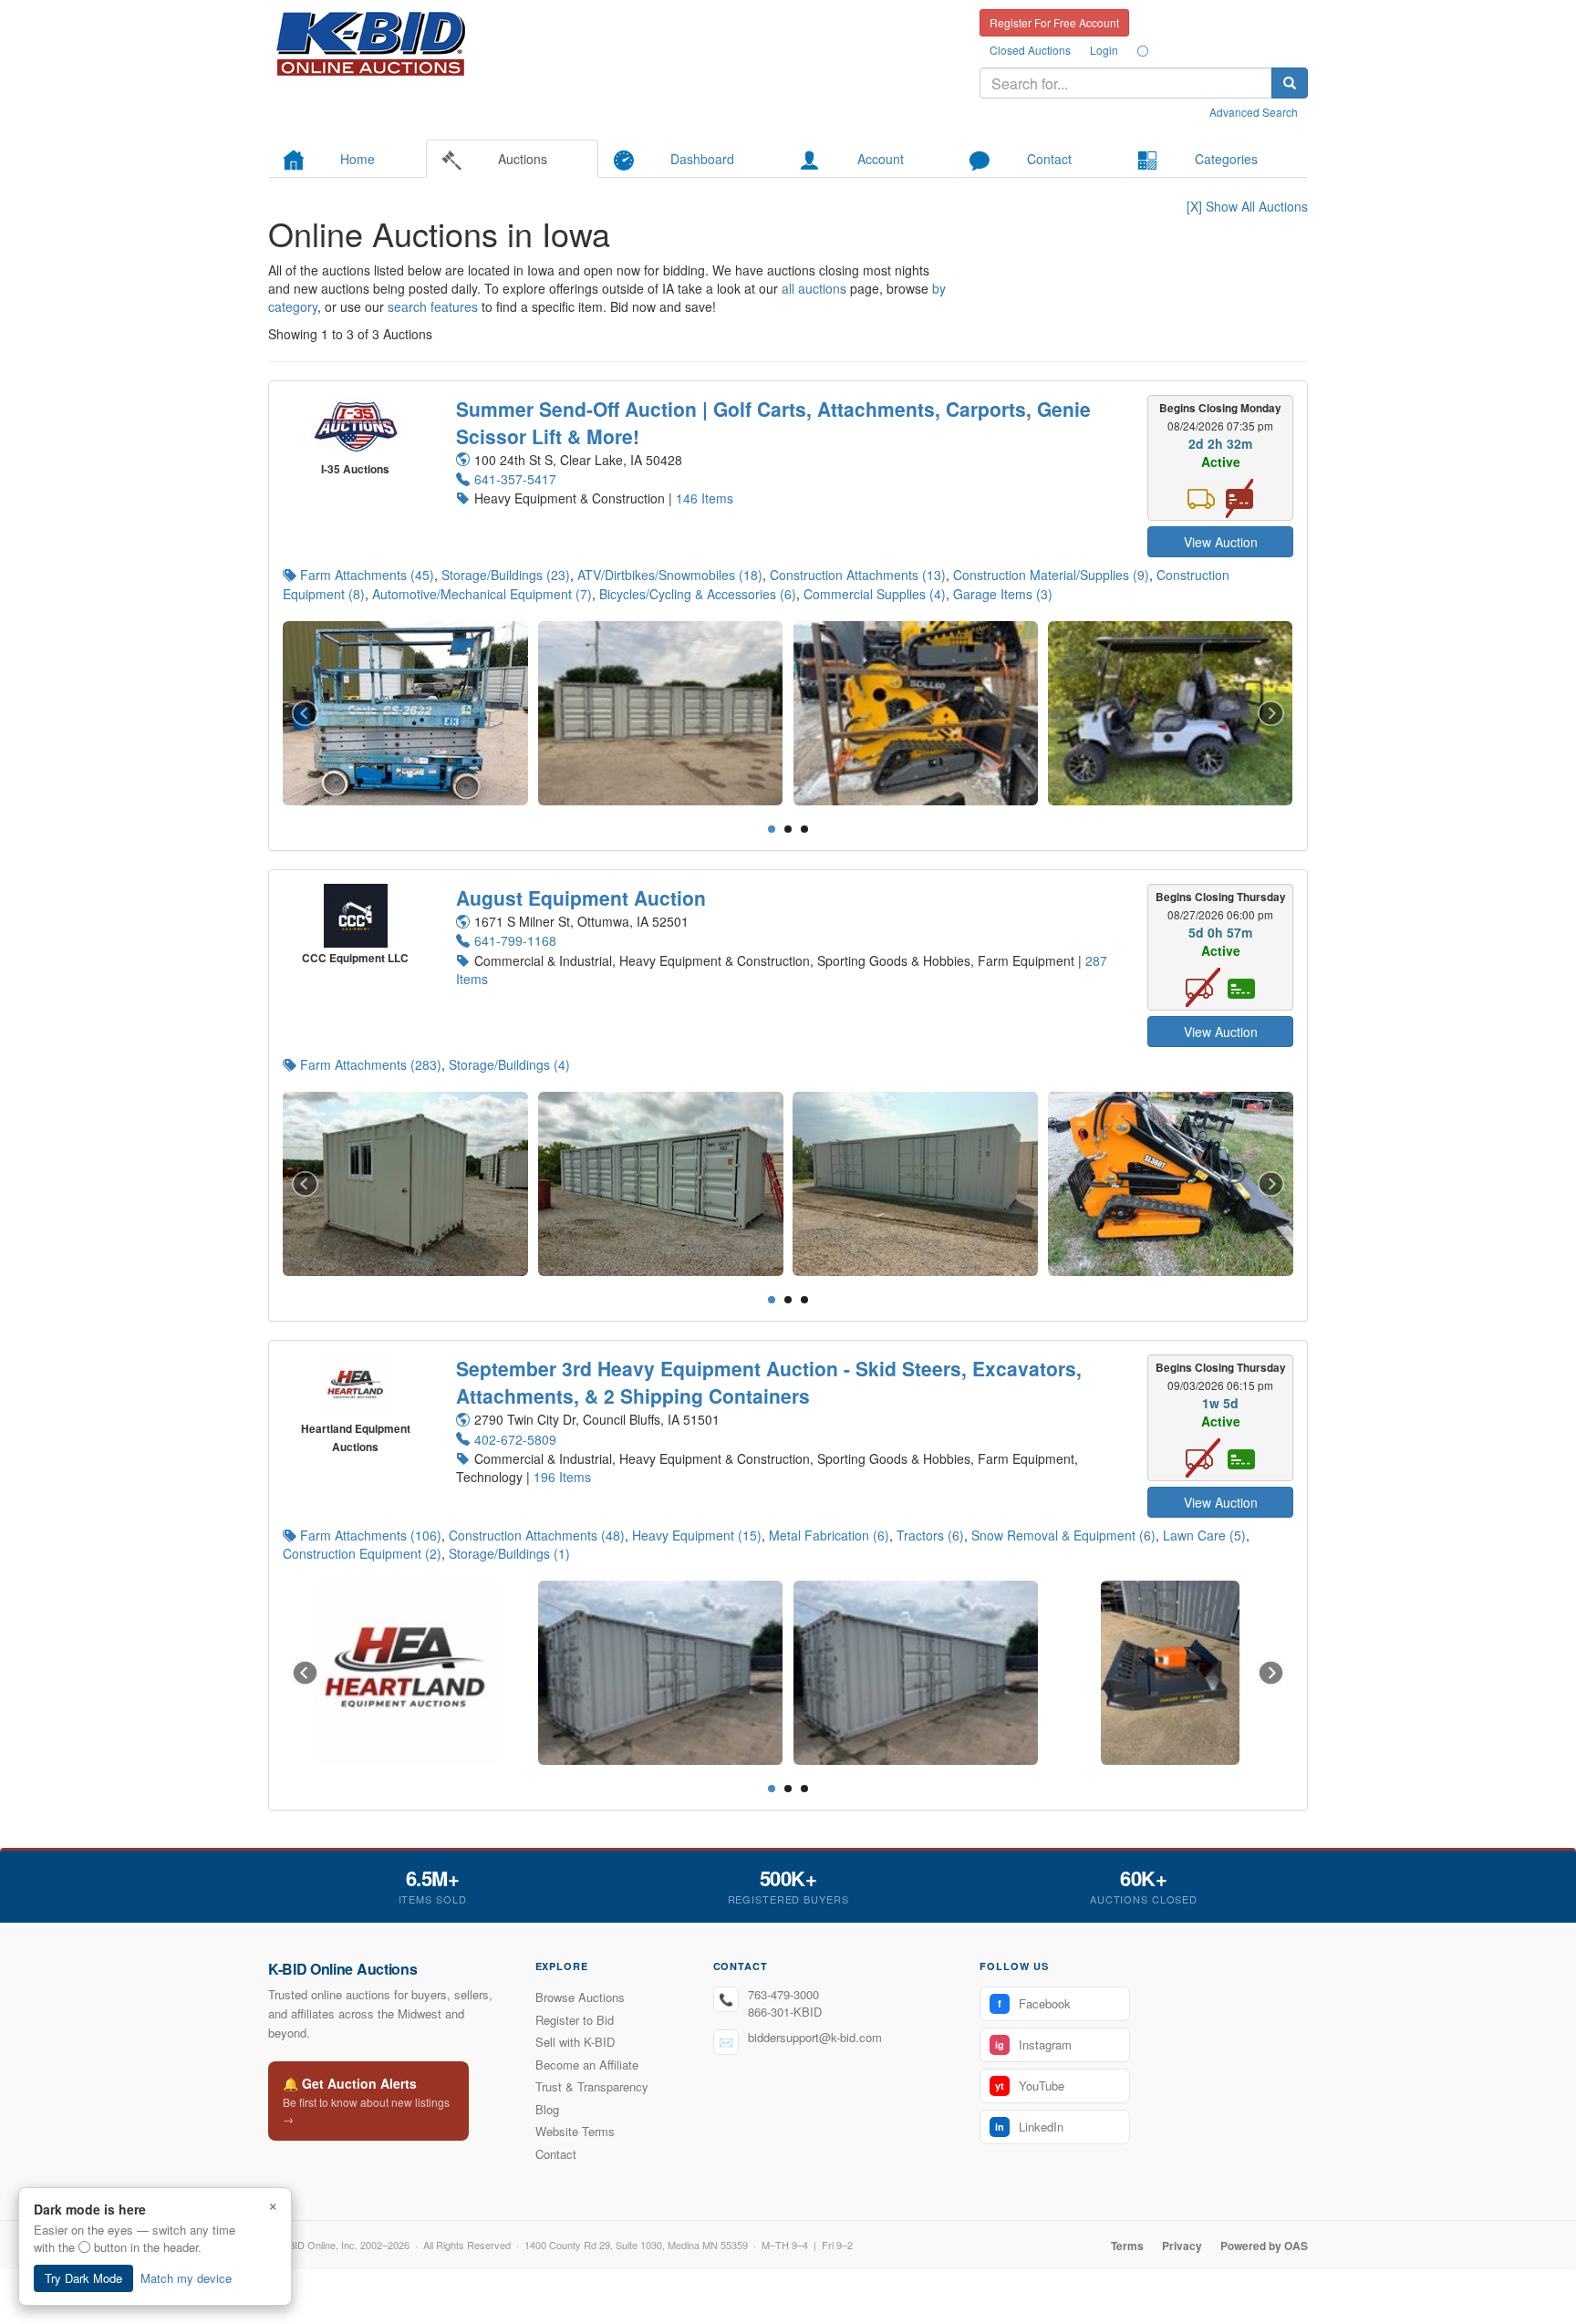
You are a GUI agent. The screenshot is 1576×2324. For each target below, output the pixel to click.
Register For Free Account (1054, 22)
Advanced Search (1254, 112)
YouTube (1030, 2085)
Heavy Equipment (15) (697, 1535)
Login (1104, 50)
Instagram (1033, 2044)
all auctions (814, 288)
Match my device (186, 2278)
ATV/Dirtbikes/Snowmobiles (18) (670, 575)
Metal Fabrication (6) (829, 1535)
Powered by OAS (1264, 2246)
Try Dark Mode (83, 2278)
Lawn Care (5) (1204, 1535)
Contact (556, 2154)
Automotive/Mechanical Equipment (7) (482, 594)
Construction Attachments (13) (858, 575)
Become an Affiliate (587, 2065)
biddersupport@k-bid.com (815, 2037)
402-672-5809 (515, 1439)
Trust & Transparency (592, 2086)
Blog (547, 2109)
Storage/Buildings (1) (509, 1553)
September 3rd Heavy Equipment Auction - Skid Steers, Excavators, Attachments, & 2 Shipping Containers (769, 1382)
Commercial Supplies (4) (875, 594)
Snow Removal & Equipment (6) (1063, 1535)
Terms (1127, 2246)
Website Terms (575, 2131)
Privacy (1182, 2246)
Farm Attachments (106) (371, 1535)
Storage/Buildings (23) (506, 575)
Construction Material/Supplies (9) (1051, 575)
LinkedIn (1029, 2127)
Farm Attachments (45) (367, 575)
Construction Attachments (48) (537, 1535)
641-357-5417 (515, 479)
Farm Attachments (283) (371, 1064)
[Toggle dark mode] (1143, 50)
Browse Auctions (580, 1997)
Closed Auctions (1030, 50)
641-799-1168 (515, 940)
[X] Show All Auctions (1247, 206)
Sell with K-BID (575, 2042)
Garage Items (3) (1003, 594)
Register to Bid (575, 2020)
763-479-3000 (783, 1994)
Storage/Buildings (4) (509, 1064)
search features (433, 306)
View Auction (1221, 542)
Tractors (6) (930, 1535)
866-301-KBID (785, 2012)
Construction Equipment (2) (362, 1553)
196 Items (562, 1477)
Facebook (1034, 2003)
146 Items (705, 498)
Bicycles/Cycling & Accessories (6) (698, 594)
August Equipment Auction (581, 897)
